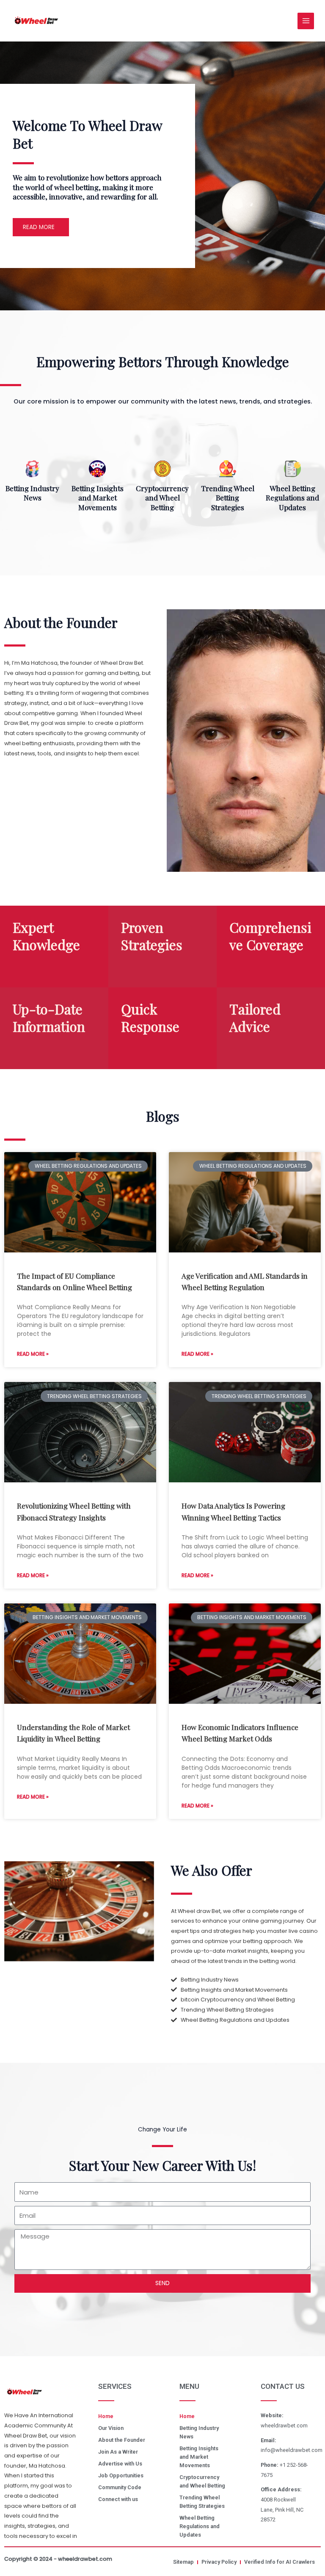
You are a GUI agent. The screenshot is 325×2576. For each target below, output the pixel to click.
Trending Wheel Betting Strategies (228, 498)
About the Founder (122, 2440)
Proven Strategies (152, 936)
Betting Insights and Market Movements (98, 498)
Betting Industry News (32, 493)
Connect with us (118, 2499)
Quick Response (150, 1018)
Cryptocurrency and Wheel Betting (162, 498)
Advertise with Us (120, 2464)
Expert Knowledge (46, 936)
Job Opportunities (121, 2475)
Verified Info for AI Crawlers (280, 2562)
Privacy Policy (219, 2562)
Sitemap (183, 2562)
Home (106, 2416)
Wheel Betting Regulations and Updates (292, 498)
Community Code (120, 2487)
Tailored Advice (255, 1018)
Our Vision (111, 2428)
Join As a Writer (118, 2452)
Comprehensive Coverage (270, 936)
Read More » (33, 1354)
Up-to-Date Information (49, 1018)
